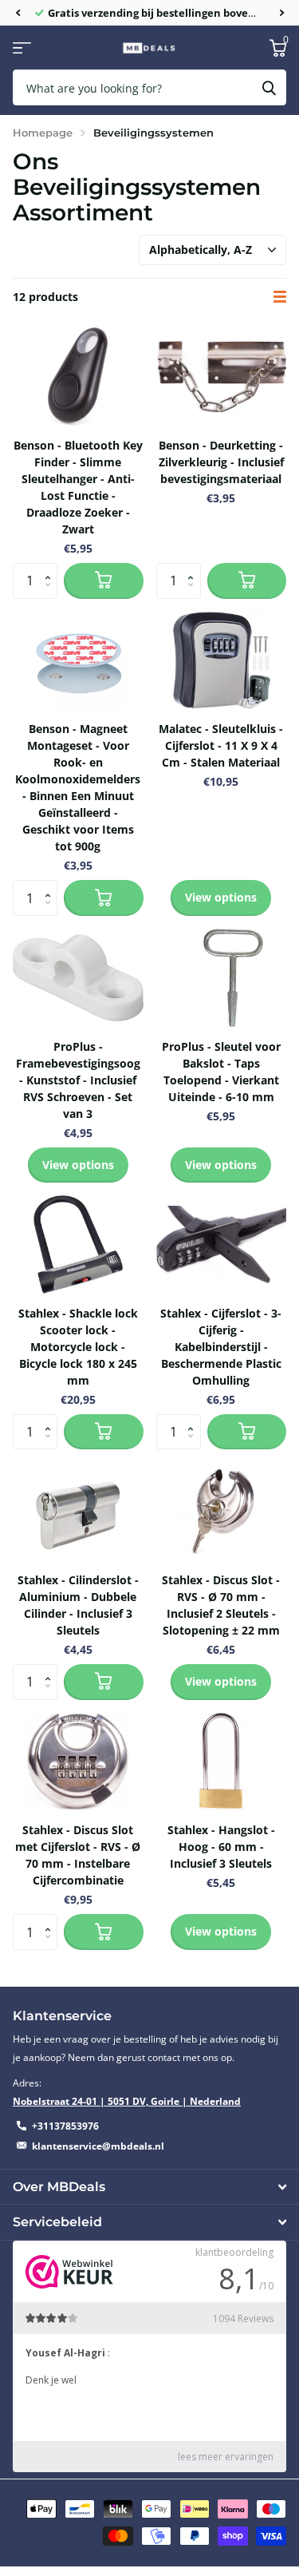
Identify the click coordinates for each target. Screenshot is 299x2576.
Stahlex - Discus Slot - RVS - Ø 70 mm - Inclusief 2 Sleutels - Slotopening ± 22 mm (221, 1605)
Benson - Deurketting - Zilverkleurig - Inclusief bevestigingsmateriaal (221, 462)
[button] (18, 13)
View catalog (22, 48)
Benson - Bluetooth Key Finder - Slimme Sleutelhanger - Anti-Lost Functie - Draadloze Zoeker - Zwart (78, 487)
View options (221, 897)
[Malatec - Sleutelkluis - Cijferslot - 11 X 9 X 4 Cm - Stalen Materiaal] (222, 661)
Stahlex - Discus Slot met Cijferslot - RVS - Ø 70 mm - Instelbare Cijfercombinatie (78, 1855)
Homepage (43, 133)
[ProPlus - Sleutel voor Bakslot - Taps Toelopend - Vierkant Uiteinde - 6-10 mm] (222, 978)
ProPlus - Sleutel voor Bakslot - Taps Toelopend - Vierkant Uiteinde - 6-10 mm (221, 1072)
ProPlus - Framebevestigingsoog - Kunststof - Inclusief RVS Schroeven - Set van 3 (78, 1080)
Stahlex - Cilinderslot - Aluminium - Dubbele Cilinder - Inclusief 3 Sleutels (78, 1605)
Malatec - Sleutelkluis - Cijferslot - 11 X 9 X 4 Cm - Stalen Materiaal (221, 745)
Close (149, 2187)
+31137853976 (65, 2126)
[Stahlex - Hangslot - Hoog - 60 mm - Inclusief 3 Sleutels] (222, 1762)
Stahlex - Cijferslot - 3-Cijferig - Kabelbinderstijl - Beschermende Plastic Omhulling (221, 1347)
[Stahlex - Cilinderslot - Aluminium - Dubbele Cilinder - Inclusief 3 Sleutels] (78, 1511)
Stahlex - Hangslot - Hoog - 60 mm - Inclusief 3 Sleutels (221, 1847)
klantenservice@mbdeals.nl (98, 2146)
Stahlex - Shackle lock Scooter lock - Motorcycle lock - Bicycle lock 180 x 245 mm (78, 1347)
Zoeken (269, 87)
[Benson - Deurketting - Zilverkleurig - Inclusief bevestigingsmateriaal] (222, 376)
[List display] (280, 297)
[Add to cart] (104, 581)
